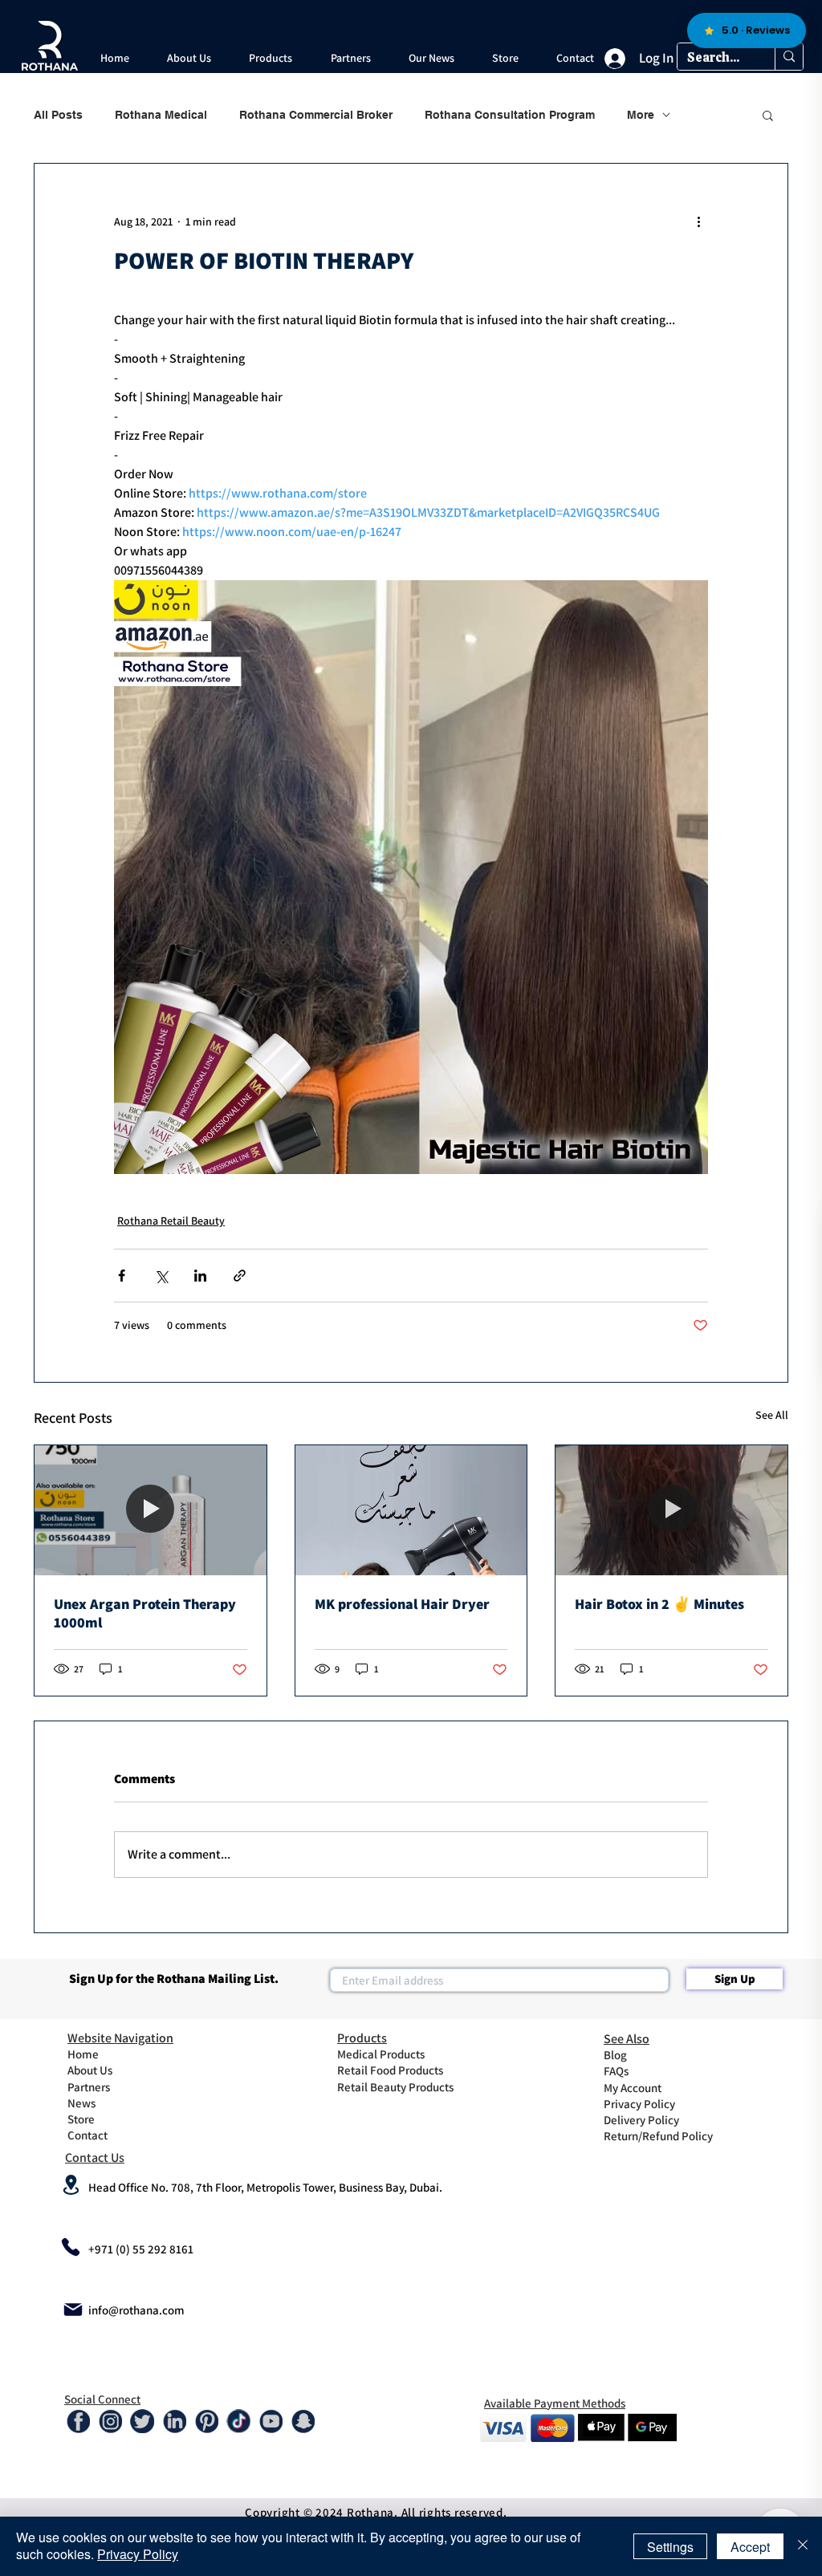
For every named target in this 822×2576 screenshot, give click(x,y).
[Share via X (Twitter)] (161, 1276)
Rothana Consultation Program (510, 115)
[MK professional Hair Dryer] (411, 1510)
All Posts (58, 115)
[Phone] (71, 2247)
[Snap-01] (303, 2421)
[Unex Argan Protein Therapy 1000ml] (151, 1510)
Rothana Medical (161, 115)
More (641, 115)
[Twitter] (142, 2421)
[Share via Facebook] (122, 1276)
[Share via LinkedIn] (200, 1276)
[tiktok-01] (238, 2421)
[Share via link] (240, 1276)
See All (772, 1415)
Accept (750, 2547)
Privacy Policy (138, 2554)
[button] (189, 58)
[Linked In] (174, 2421)
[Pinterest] (206, 2421)
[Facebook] (78, 2421)
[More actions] (698, 221)
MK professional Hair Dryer (402, 1604)
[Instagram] (110, 2421)
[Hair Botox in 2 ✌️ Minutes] (671, 1510)
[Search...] (789, 57)
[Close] (803, 2546)
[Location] (71, 2185)
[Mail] (73, 2310)
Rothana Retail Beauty (171, 1221)
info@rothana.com (136, 2310)
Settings (670, 2547)
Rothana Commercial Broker (316, 115)
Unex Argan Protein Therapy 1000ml (145, 1613)
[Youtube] (271, 2421)
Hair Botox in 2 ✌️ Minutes (659, 1604)
